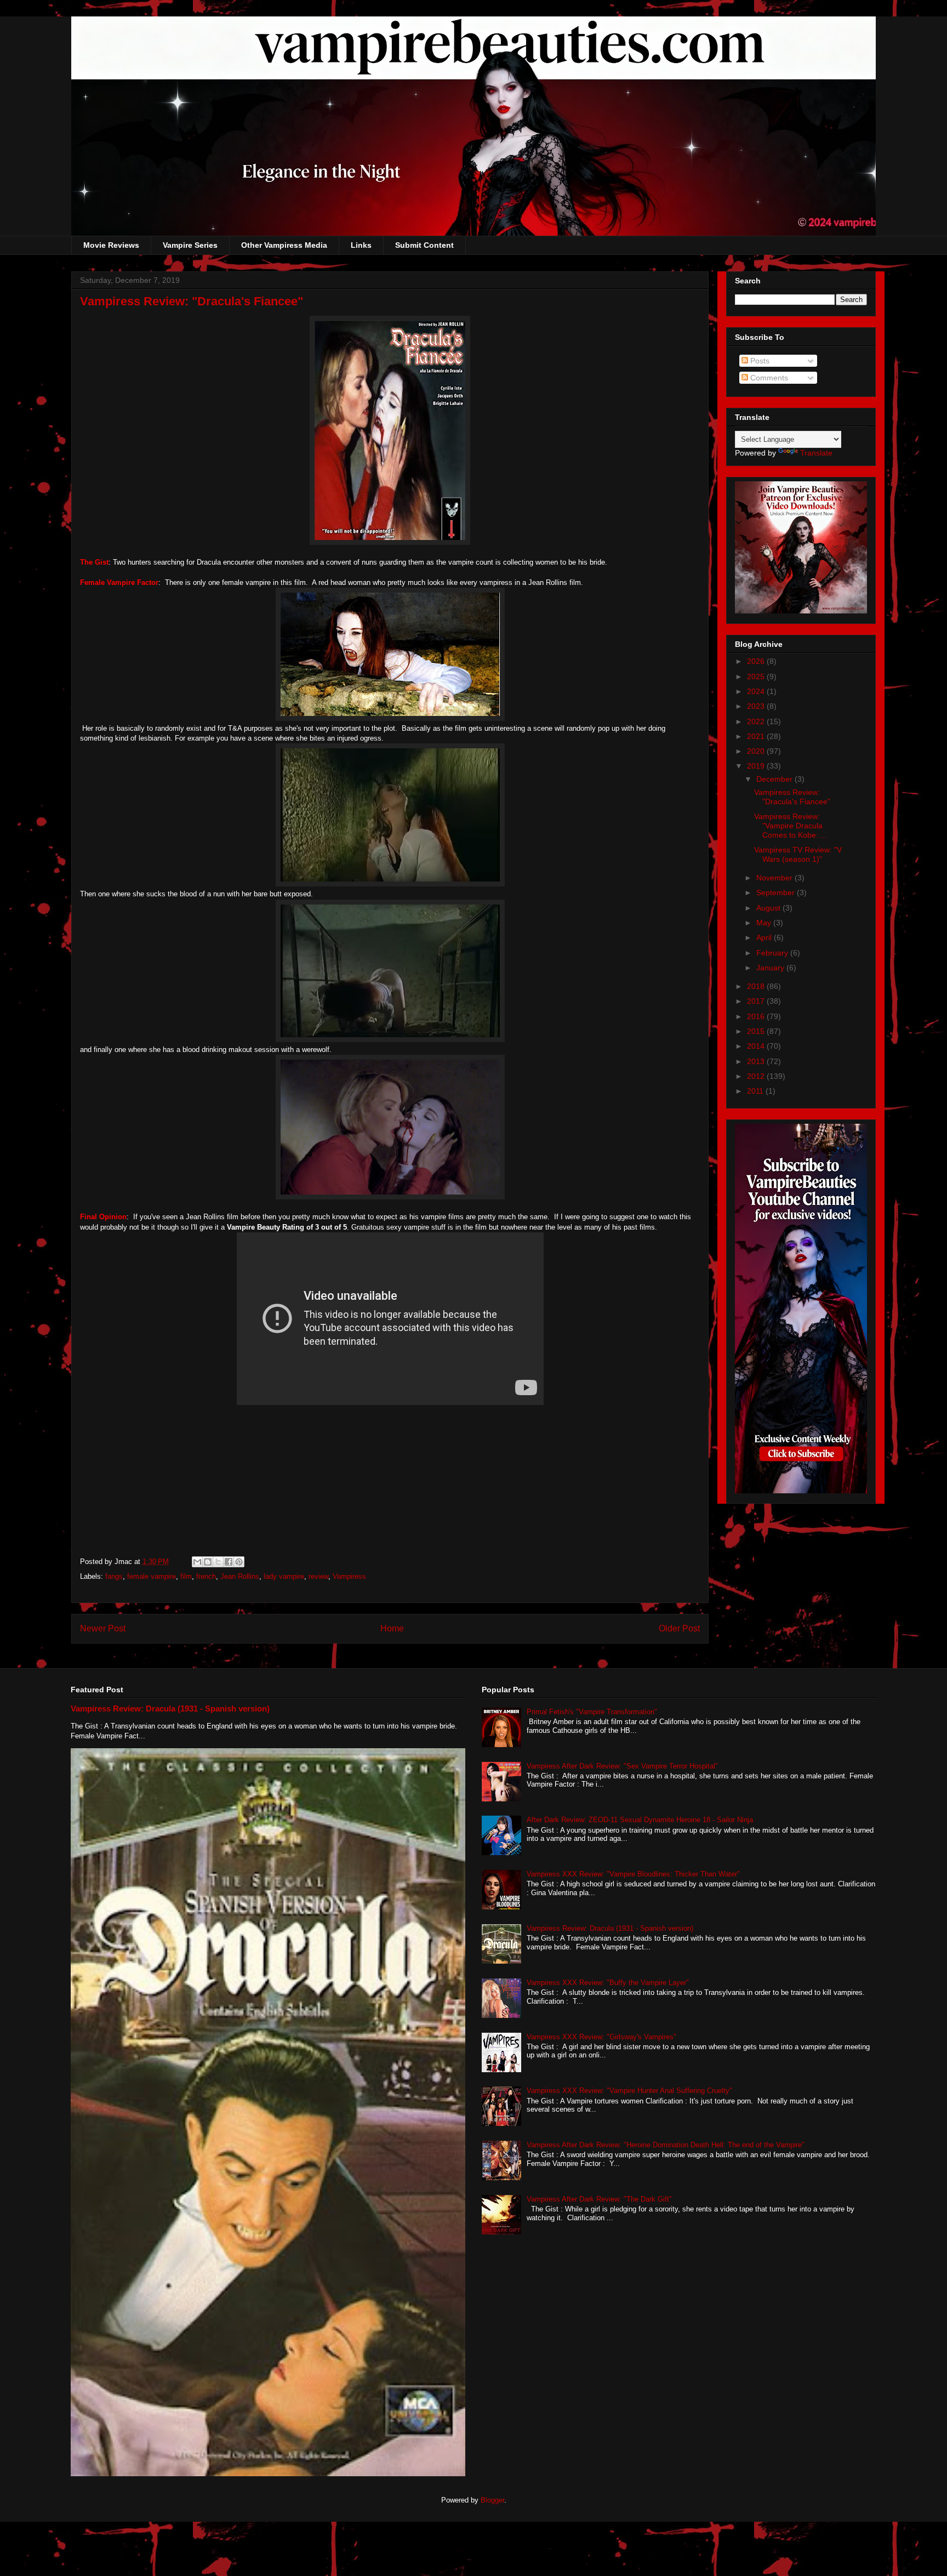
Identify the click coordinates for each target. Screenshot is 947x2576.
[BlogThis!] (208, 1562)
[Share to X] (218, 1562)
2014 (757, 1046)
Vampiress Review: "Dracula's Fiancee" (792, 797)
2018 (757, 986)
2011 (756, 1091)
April (765, 937)
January (771, 968)
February (773, 953)
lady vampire (284, 1576)
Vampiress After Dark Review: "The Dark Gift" (599, 2199)
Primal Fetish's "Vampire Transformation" (592, 1712)
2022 (757, 721)
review (318, 1576)
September (777, 892)
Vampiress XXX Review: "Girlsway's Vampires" (601, 2037)
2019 (757, 766)
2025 (757, 676)
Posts (759, 361)
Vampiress (349, 1576)
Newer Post (103, 1628)
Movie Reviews (111, 245)
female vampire (152, 1576)
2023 (757, 706)
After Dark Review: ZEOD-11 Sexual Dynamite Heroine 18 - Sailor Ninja (640, 1820)
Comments (768, 378)
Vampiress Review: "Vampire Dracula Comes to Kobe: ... (791, 826)
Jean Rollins (240, 1576)
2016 (757, 1016)
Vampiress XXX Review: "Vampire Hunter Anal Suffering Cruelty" (629, 2091)
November (775, 878)
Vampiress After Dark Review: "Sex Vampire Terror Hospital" (622, 1766)
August (769, 908)
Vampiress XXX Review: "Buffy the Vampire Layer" (608, 1983)
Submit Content (424, 245)
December (775, 779)
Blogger (492, 2500)
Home (392, 1628)
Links (361, 245)
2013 (757, 1061)
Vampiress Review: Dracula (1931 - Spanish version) (170, 1708)
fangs (114, 1576)
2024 (757, 691)
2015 (757, 1031)
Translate (816, 453)
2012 (757, 1076)
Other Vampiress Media (284, 245)
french (206, 1576)
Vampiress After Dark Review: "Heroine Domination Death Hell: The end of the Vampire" (666, 2145)
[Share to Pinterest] (239, 1562)
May (765, 923)
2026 (757, 661)
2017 (757, 1001)
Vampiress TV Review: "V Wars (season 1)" (798, 854)
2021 (757, 736)
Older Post (679, 1628)
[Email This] (197, 1562)
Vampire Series (190, 245)
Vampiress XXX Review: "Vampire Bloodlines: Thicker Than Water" (633, 1874)
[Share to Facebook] (229, 1562)
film (186, 1576)
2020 (757, 751)
